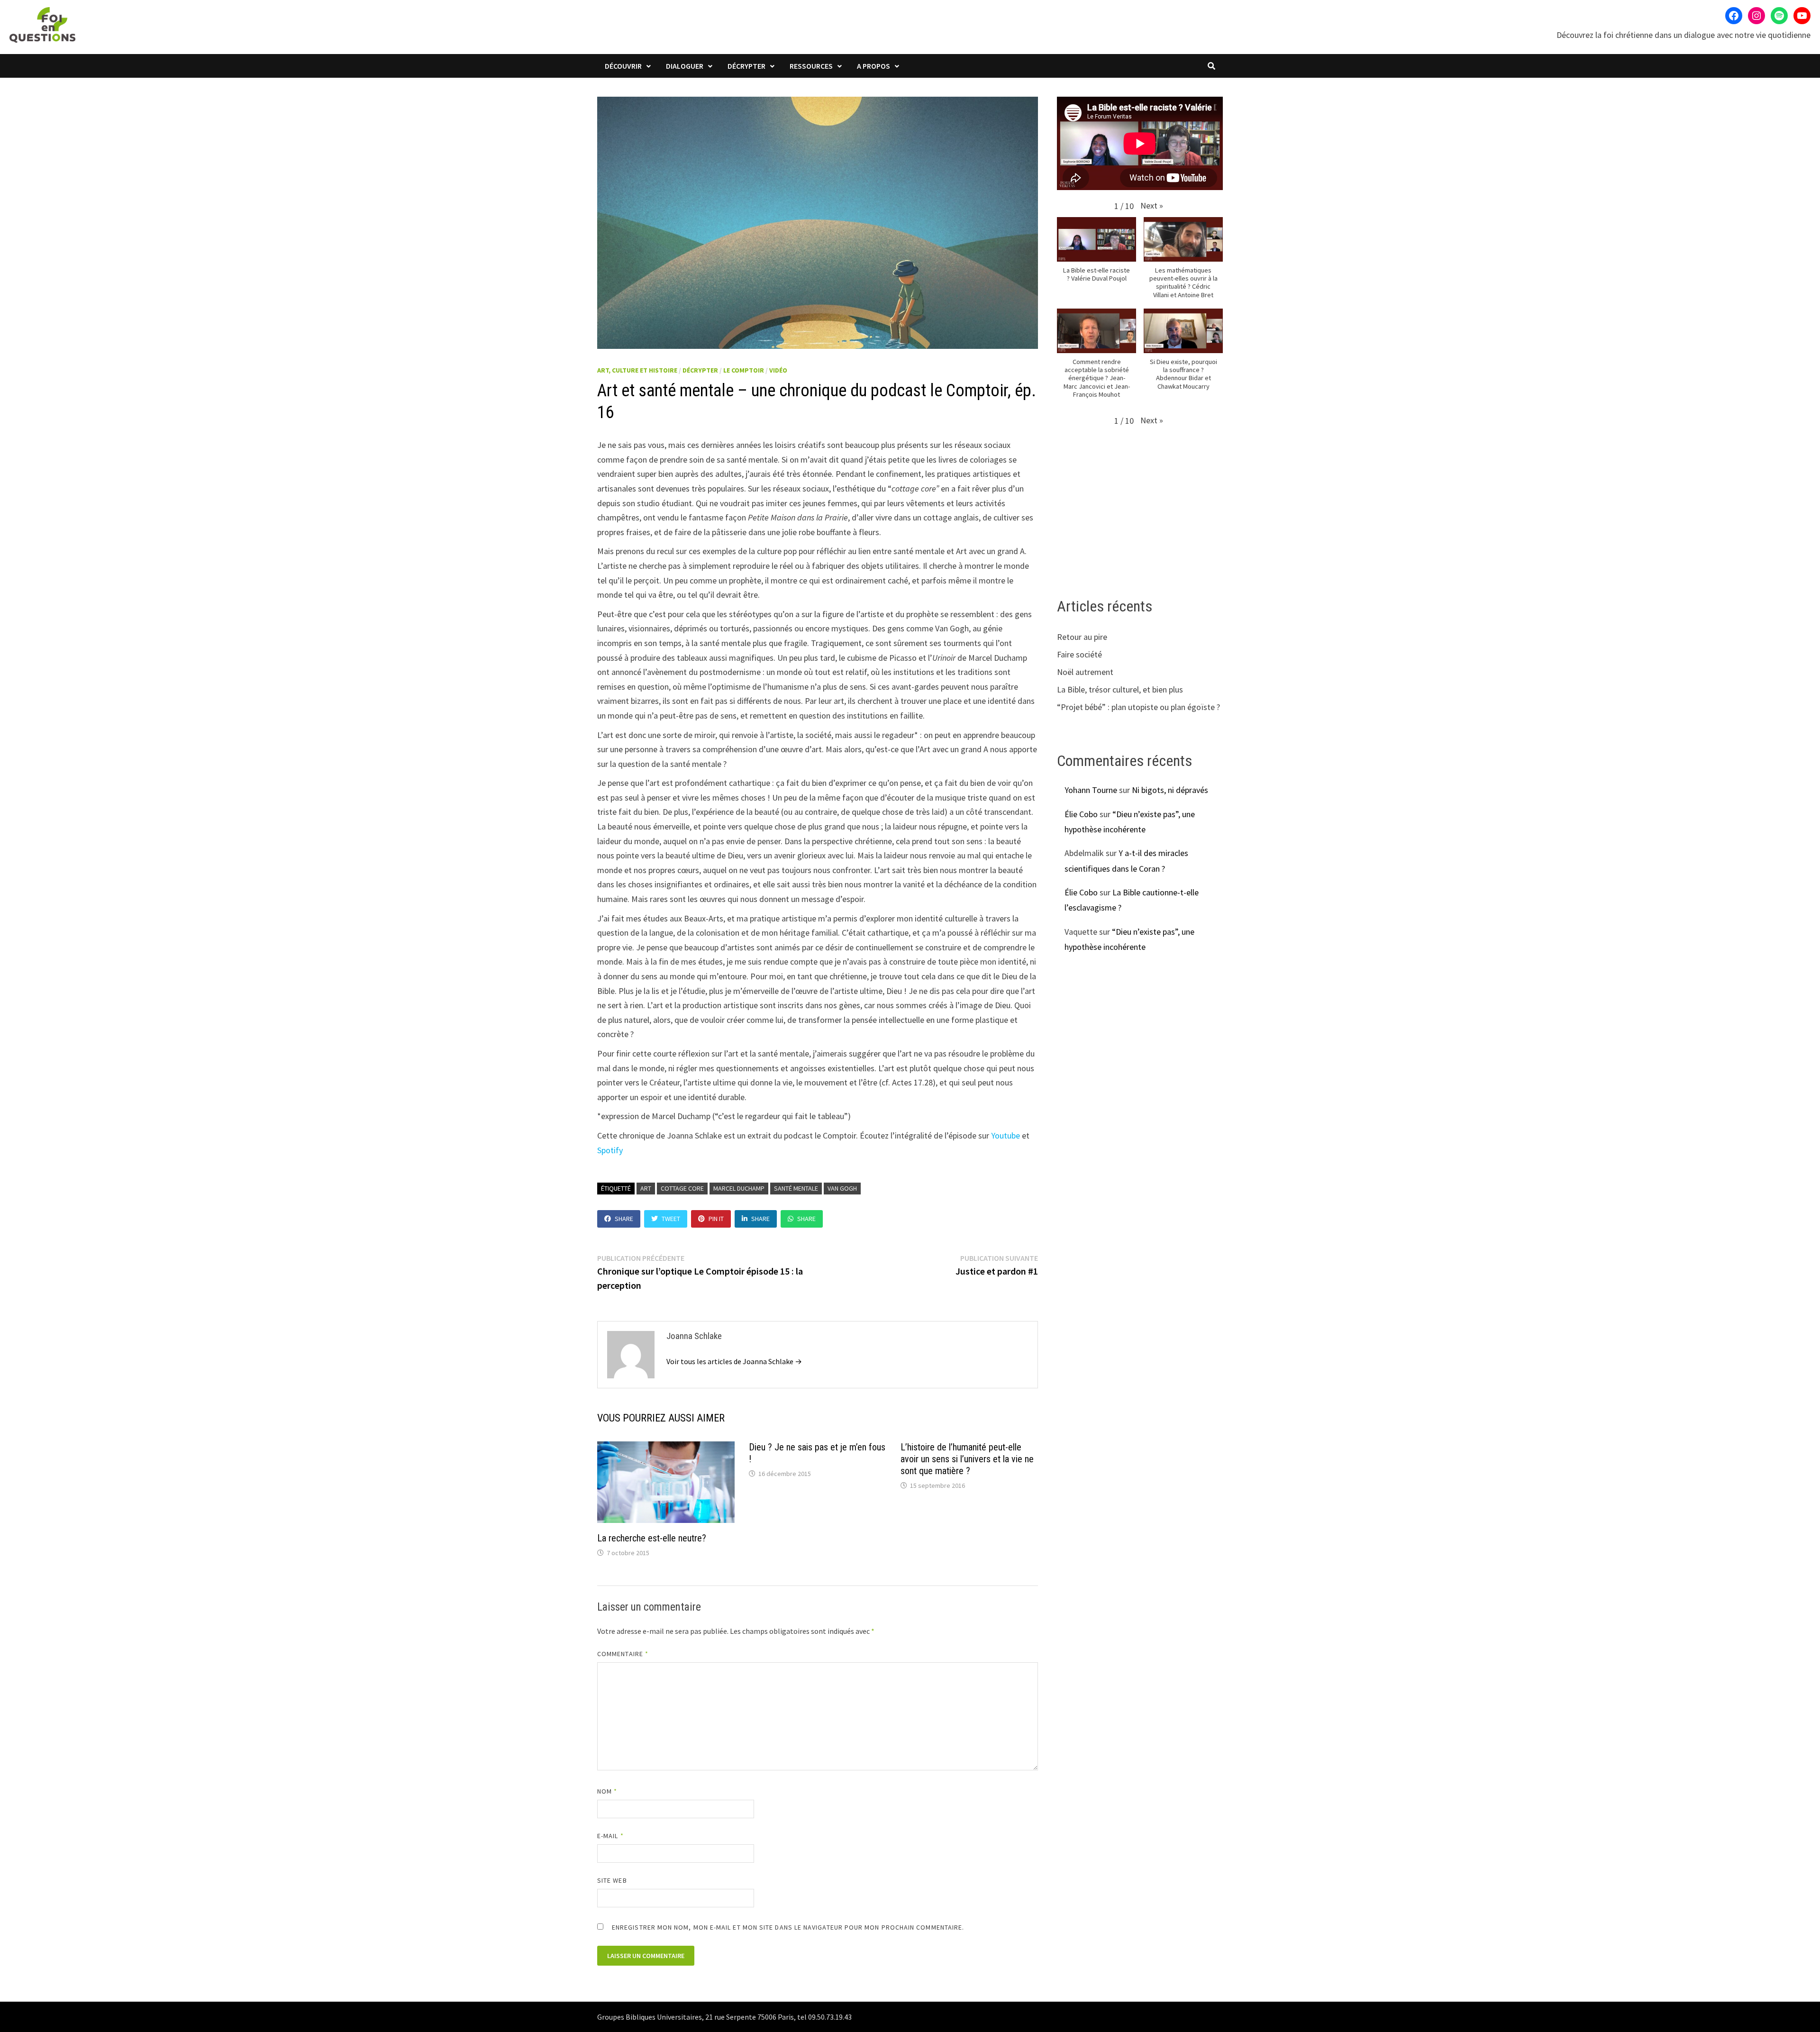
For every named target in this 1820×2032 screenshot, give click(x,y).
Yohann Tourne (1091, 790)
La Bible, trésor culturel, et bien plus (1120, 689)
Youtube (1006, 1135)
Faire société (1079, 654)
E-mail (610, 1836)
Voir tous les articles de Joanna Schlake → (734, 1361)
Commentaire (623, 1654)
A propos (874, 66)
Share (624, 1219)
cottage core (682, 1188)
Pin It (716, 1219)
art (646, 1188)
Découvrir (623, 66)
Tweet (671, 1219)
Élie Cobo (1081, 814)
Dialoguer (685, 66)
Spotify (610, 1150)
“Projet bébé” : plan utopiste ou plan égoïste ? (1138, 707)
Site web (612, 1880)
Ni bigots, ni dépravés (1170, 790)
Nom (607, 1791)
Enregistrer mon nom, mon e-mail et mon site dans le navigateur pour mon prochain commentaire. (788, 1927)
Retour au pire (1082, 637)
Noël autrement (1085, 672)
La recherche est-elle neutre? (652, 1538)
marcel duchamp (739, 1188)
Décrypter (746, 66)
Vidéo (778, 370)
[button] (1152, 205)
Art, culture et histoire (637, 370)
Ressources (811, 66)
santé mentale (796, 1188)
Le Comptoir (744, 370)
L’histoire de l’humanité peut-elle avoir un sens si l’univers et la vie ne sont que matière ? (967, 1459)
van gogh (842, 1188)
